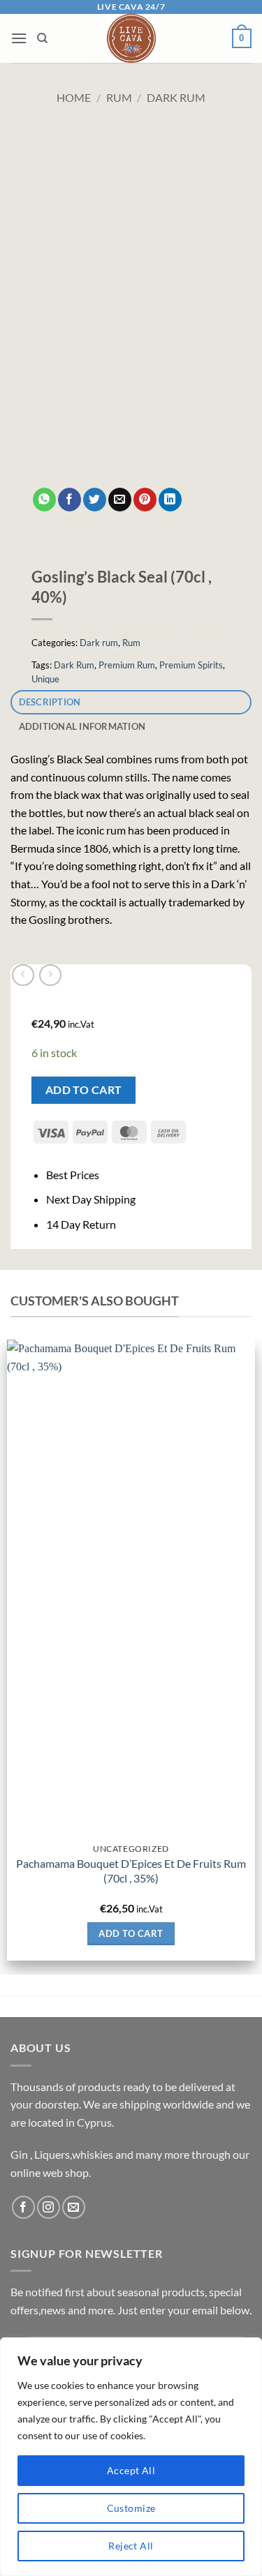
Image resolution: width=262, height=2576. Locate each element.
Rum (119, 97)
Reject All (131, 2546)
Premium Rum (127, 665)
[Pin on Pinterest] (145, 500)
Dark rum (176, 97)
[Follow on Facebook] (23, 2207)
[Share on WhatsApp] (44, 500)
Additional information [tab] (82, 726)
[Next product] (23, 975)
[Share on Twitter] (95, 500)
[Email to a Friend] (120, 500)
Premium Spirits (191, 665)
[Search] (42, 38)
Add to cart (84, 1090)
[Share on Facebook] (70, 500)
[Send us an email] (74, 2207)
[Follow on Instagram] (49, 2207)
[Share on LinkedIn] (170, 500)
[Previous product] (50, 975)
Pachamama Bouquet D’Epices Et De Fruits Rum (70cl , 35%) (131, 1871)
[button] (19, 38)
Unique (45, 679)
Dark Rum (74, 665)
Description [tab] (50, 702)
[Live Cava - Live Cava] (131, 38)
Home (74, 97)
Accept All (131, 2470)
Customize (131, 2508)
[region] (131, 2457)
